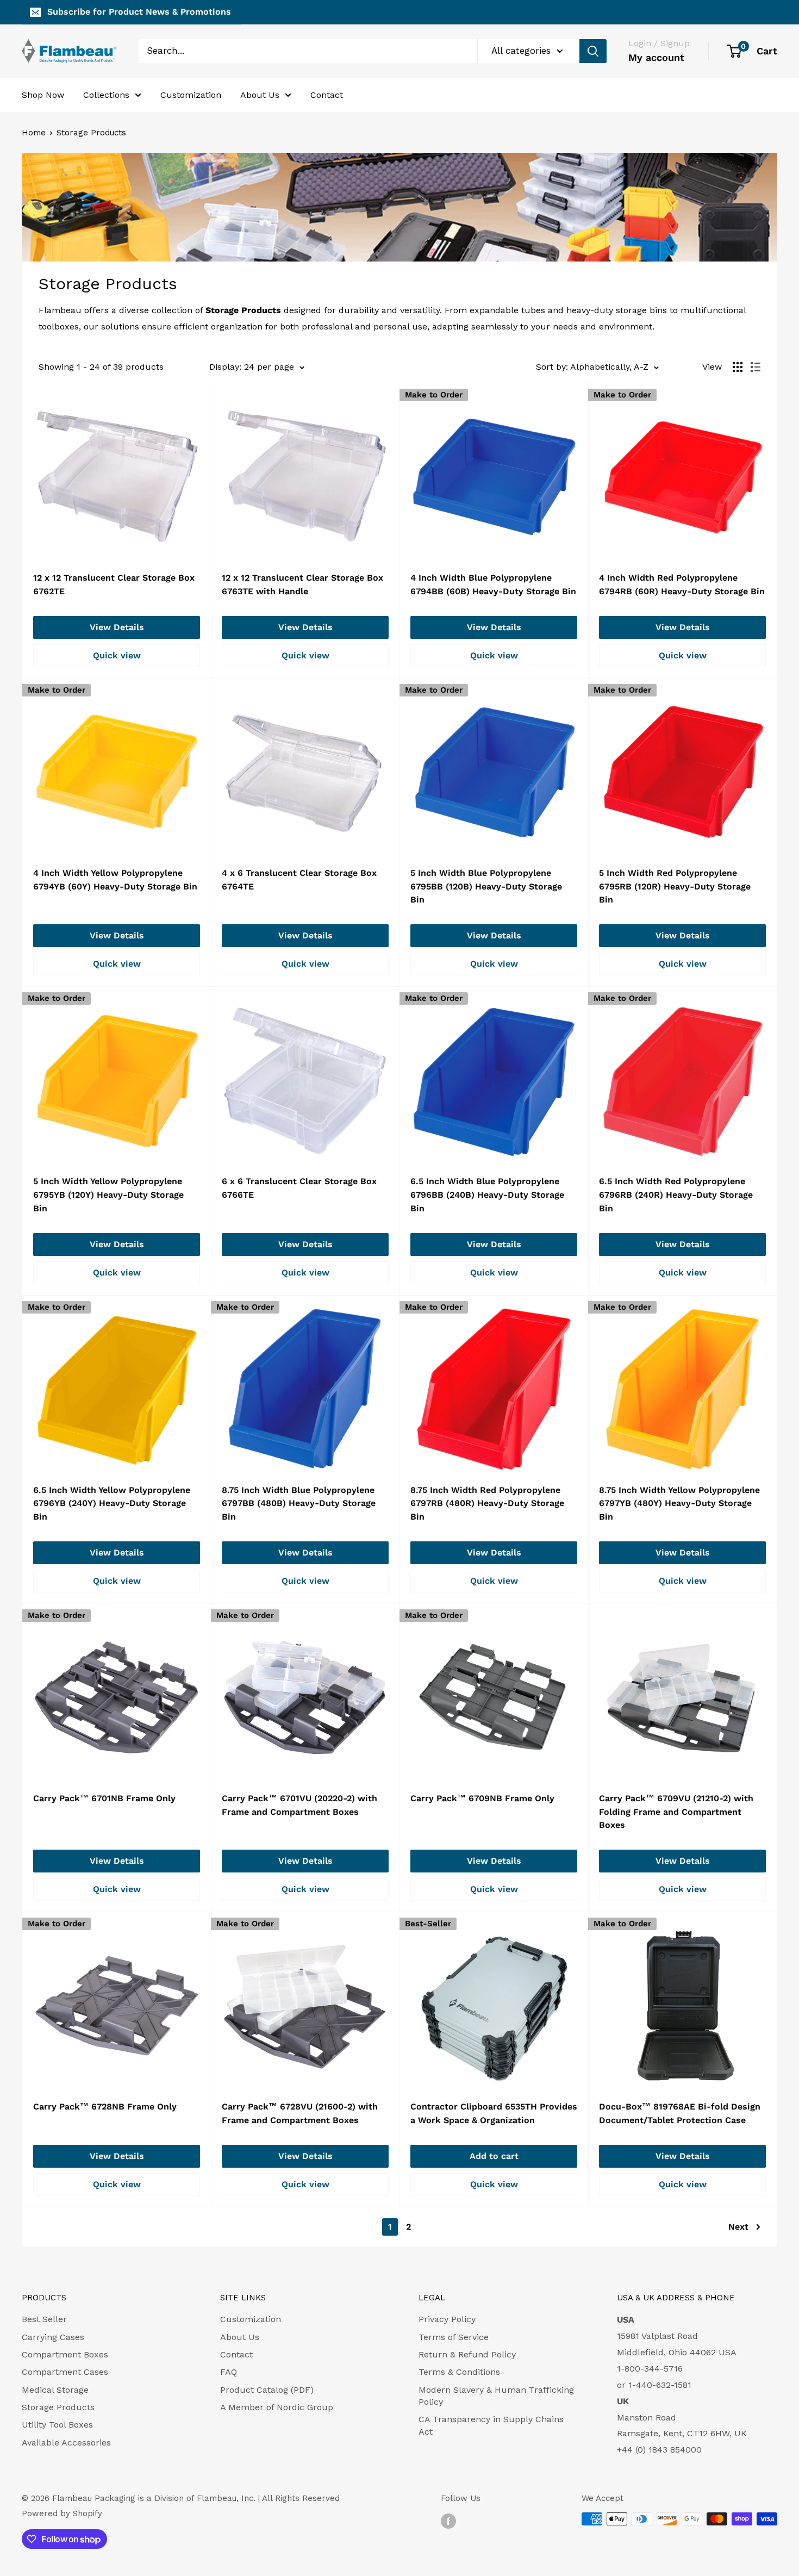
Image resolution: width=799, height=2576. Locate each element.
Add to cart (494, 2156)
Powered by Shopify (62, 2513)
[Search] (593, 51)
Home (34, 133)
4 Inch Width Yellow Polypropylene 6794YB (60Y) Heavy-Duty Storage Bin (115, 880)
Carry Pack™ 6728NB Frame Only (105, 2107)
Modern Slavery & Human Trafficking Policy (496, 2396)
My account (656, 57)
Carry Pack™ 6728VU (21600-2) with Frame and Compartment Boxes (300, 2113)
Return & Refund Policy (467, 2354)
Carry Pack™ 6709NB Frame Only (482, 1798)
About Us (260, 94)
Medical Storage (55, 2390)
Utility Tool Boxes (57, 2425)
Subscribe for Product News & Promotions (139, 12)
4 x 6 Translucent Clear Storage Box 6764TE (299, 880)
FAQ (229, 2372)
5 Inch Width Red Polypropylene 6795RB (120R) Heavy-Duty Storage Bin (675, 886)
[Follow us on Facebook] (448, 2520)
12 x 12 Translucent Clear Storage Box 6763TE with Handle (302, 584)
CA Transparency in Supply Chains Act (491, 2425)
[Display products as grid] (738, 367)
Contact (327, 94)
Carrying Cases (53, 2337)
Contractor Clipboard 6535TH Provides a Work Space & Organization (494, 2113)
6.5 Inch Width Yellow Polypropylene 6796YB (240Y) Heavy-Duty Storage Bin (112, 1504)
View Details (117, 627)
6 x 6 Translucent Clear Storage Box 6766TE (299, 1188)
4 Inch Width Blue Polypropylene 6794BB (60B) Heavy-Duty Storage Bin (493, 584)
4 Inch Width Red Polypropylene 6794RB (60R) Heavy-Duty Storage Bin (682, 584)
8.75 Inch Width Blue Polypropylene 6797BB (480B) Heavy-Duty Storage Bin (299, 1504)
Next (738, 2227)
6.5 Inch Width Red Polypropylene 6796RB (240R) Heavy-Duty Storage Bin (676, 1195)
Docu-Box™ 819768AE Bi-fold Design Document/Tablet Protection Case (680, 2113)
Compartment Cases (65, 2372)
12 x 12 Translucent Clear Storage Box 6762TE (114, 584)
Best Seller (44, 2319)
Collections (106, 94)
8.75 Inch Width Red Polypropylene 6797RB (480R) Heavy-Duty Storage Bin (487, 1504)
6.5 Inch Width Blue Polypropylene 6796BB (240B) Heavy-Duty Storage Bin (487, 1195)
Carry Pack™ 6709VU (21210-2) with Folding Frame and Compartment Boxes (676, 1812)
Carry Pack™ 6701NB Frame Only (104, 1798)
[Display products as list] (756, 367)
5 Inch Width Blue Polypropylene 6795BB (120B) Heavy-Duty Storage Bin (486, 886)
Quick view (117, 655)
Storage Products (91, 133)
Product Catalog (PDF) (267, 2390)
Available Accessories (66, 2443)
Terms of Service (454, 2337)
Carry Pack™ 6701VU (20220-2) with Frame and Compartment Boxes (299, 1805)
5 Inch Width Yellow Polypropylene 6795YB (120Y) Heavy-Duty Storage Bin (108, 1195)
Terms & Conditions (459, 2372)
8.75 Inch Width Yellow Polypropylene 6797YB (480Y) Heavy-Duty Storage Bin (679, 1504)
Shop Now (43, 94)
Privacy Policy (447, 2319)
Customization (191, 94)
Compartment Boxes (65, 2354)
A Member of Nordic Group (277, 2407)
